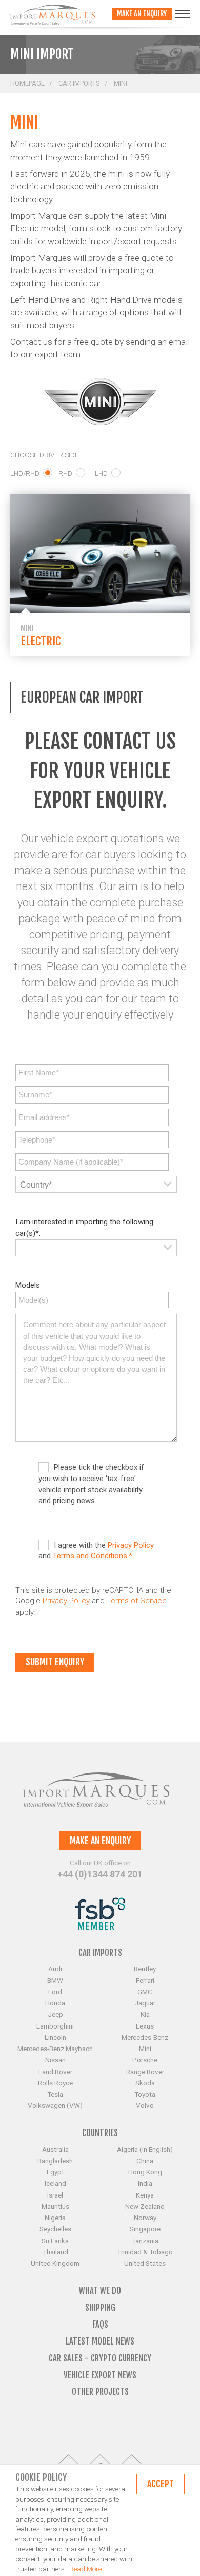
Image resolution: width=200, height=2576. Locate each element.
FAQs (100, 2324)
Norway (145, 2218)
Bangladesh (55, 2161)
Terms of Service (137, 1601)
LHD (101, 473)
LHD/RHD (25, 473)
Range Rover (145, 2072)
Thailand (55, 2252)
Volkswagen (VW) (55, 2105)
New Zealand (145, 2206)
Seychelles (55, 2229)
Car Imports (79, 83)
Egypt (55, 2172)
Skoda (145, 2083)
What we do (100, 2290)
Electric (41, 641)
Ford (55, 1992)
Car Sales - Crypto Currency (100, 2358)
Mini (145, 2049)
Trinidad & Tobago (145, 2252)
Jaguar (145, 2003)
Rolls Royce (55, 2083)
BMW (55, 1980)
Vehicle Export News (100, 2375)
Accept (161, 2484)
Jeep (55, 2014)
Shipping (100, 2307)
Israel (55, 2195)
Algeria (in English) (145, 2149)
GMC (145, 1992)
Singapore (145, 2229)
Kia (145, 2014)
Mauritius (55, 2206)
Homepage (27, 83)
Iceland (55, 2183)
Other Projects (100, 2391)
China (145, 2161)
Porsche (145, 2060)
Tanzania (145, 2241)
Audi (55, 1969)
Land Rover (55, 2072)
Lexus (145, 2026)
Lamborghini (55, 2026)
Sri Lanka (55, 2241)
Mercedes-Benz (145, 2037)
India (145, 2183)
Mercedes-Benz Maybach (55, 2049)
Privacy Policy (131, 1545)
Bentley (145, 1969)
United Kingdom (55, 2263)
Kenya (145, 2195)
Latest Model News (100, 2341)
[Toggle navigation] (183, 14)
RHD (65, 473)
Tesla (55, 2094)
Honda (55, 2003)
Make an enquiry (142, 14)
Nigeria (55, 2218)
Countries (100, 2133)
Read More (85, 2569)
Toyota (145, 2094)
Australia (55, 2149)
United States (145, 2263)
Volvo (145, 2105)
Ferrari (145, 1980)
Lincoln (55, 2037)
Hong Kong (145, 2172)
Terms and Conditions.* (93, 1556)
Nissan (55, 2060)
